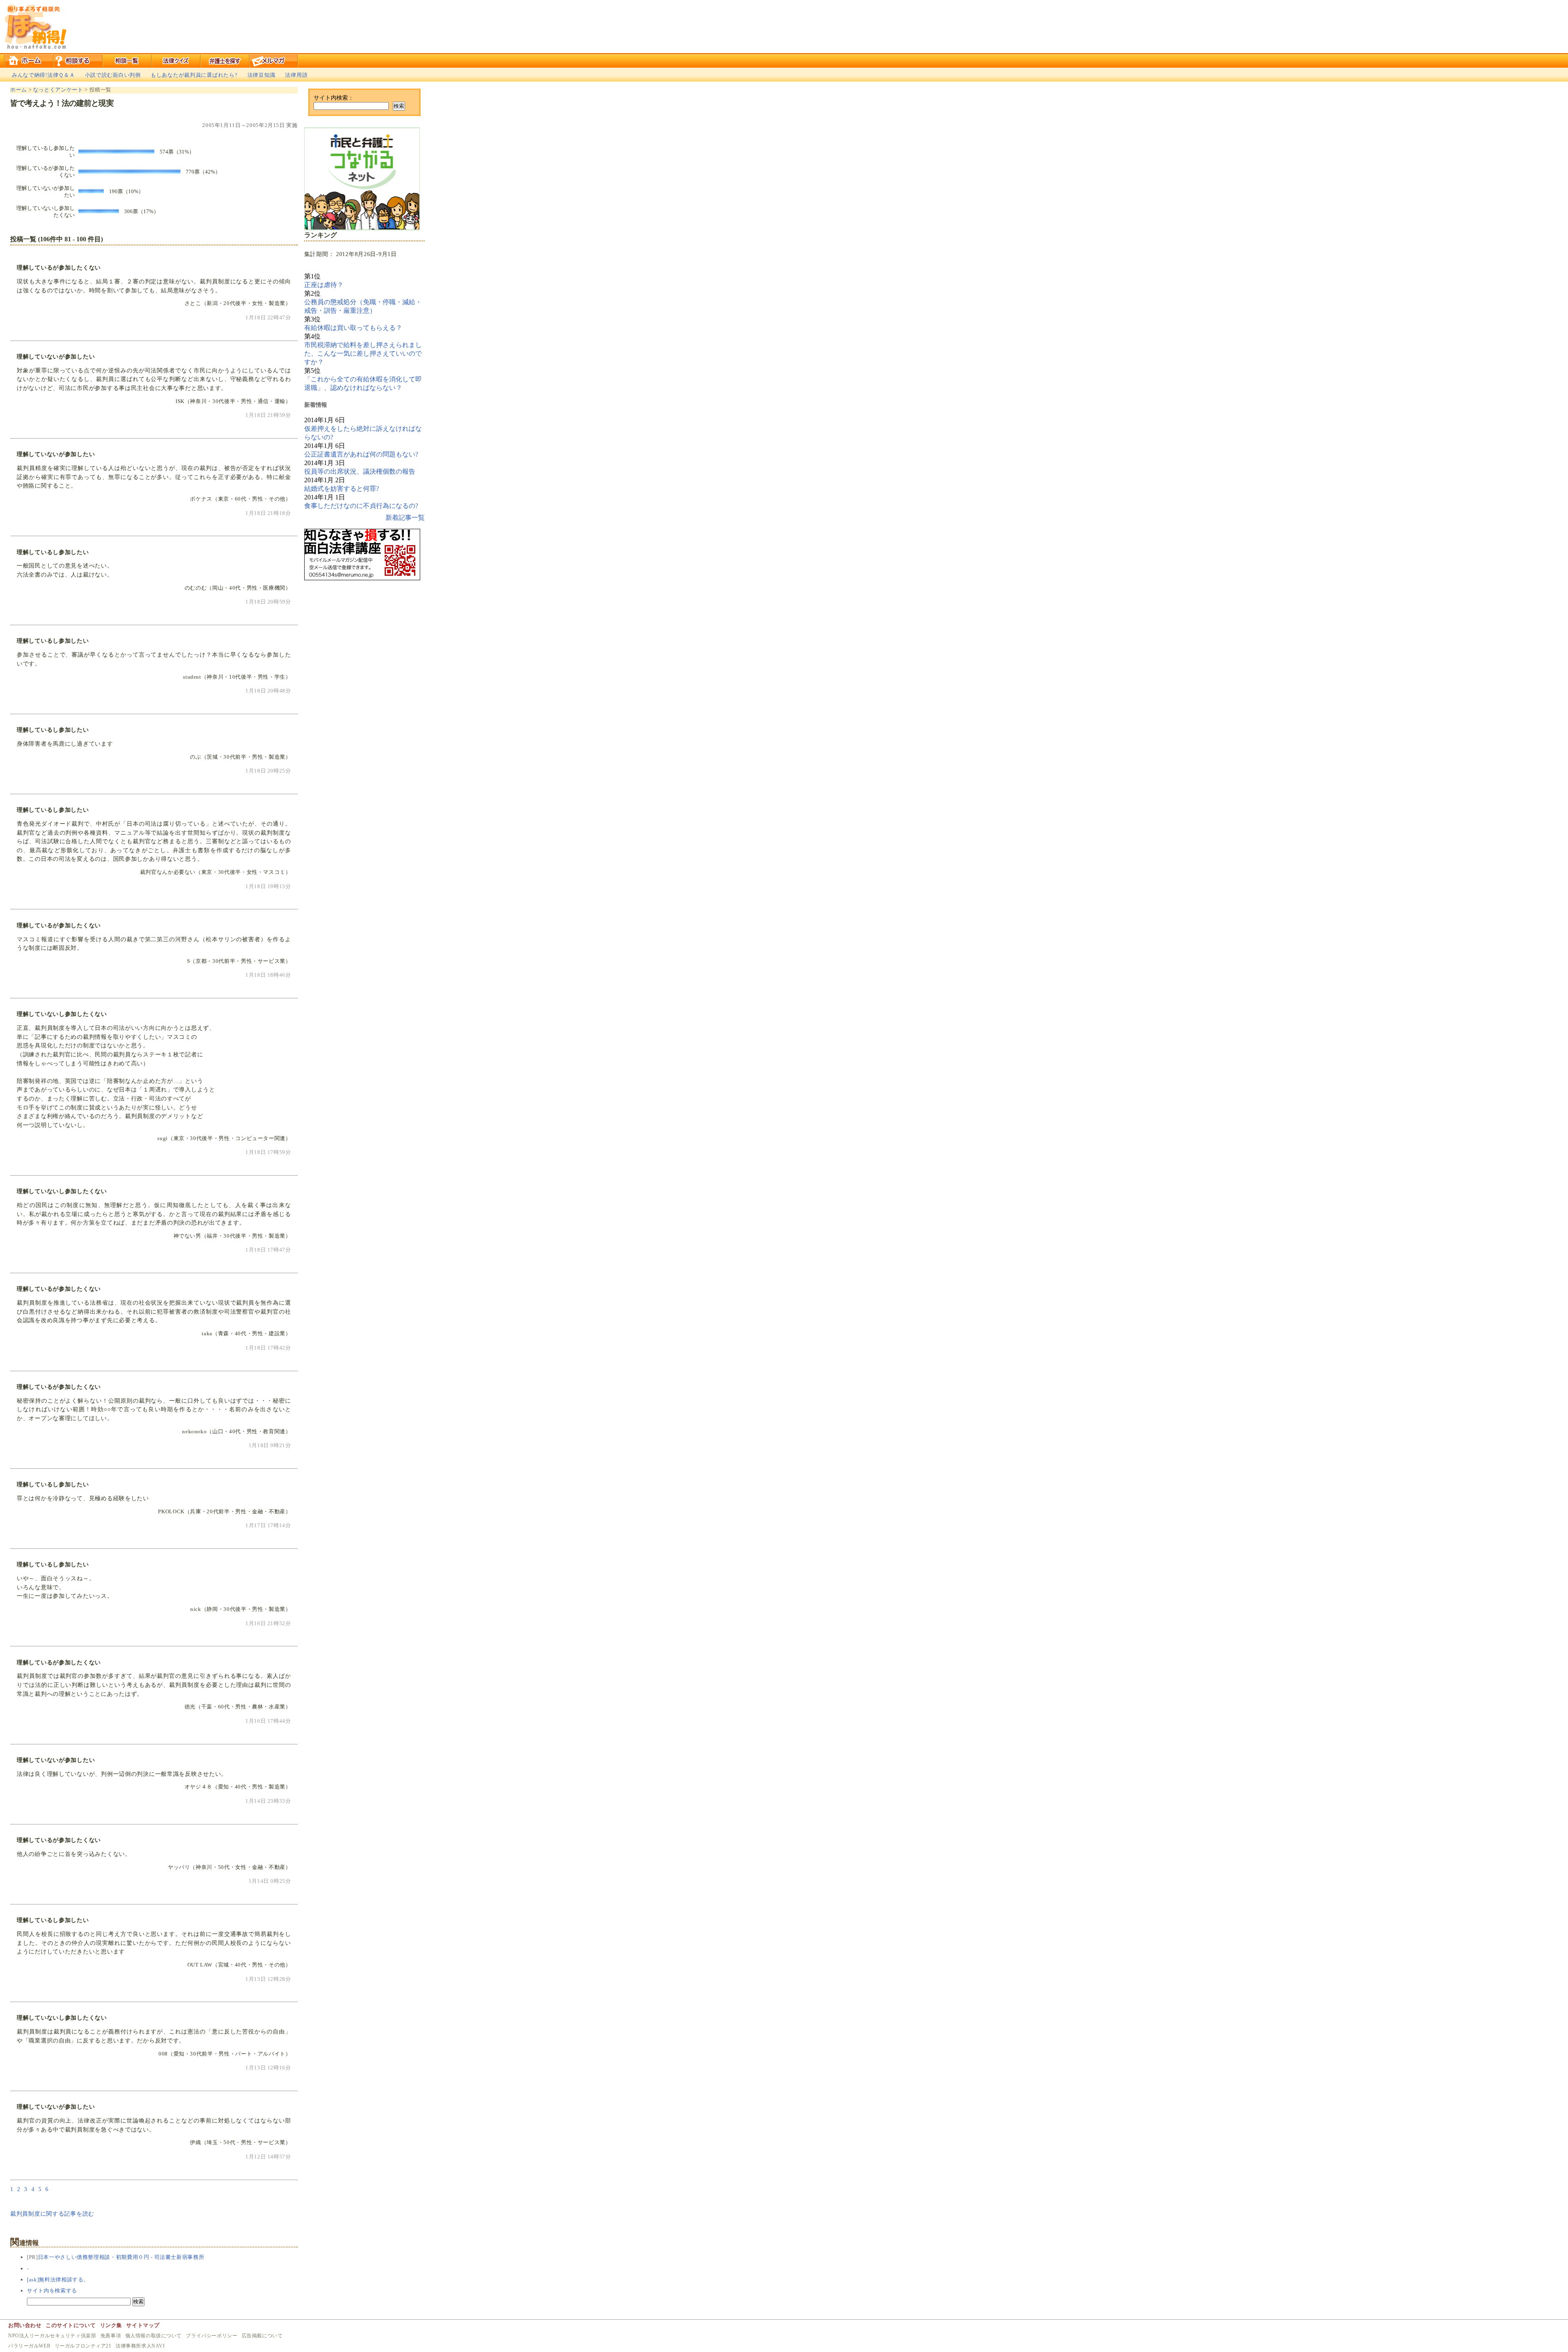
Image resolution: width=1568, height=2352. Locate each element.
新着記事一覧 (405, 518)
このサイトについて (71, 2325)
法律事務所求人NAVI (140, 2346)
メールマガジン (274, 60)
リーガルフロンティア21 (83, 2346)
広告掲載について (262, 2336)
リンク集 (111, 2325)
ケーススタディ (225, 60)
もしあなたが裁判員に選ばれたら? (194, 75)
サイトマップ (143, 2325)
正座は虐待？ (324, 285)
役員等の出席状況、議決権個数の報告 (360, 471)
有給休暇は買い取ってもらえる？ (353, 328)
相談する (78, 60)
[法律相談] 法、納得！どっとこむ (35, 27)
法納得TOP (29, 60)
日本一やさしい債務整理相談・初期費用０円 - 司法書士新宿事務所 (121, 2257)
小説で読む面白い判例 (113, 75)
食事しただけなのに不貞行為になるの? (361, 506)
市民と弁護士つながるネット (362, 179)
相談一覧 (127, 60)
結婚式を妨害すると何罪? (342, 489)
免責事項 (111, 2336)
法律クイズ (176, 60)
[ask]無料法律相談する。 (58, 2280)
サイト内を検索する (52, 2291)
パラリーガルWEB (29, 2346)
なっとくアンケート (58, 90)
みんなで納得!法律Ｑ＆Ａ (43, 75)
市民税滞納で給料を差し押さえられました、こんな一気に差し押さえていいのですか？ (363, 353)
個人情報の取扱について (154, 2336)
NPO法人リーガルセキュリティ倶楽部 (52, 2336)
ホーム (19, 90)
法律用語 (296, 75)
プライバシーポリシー (212, 2336)
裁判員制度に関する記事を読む (52, 2214)
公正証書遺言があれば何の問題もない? (361, 454)
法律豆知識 (262, 75)
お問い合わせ (25, 2325)
